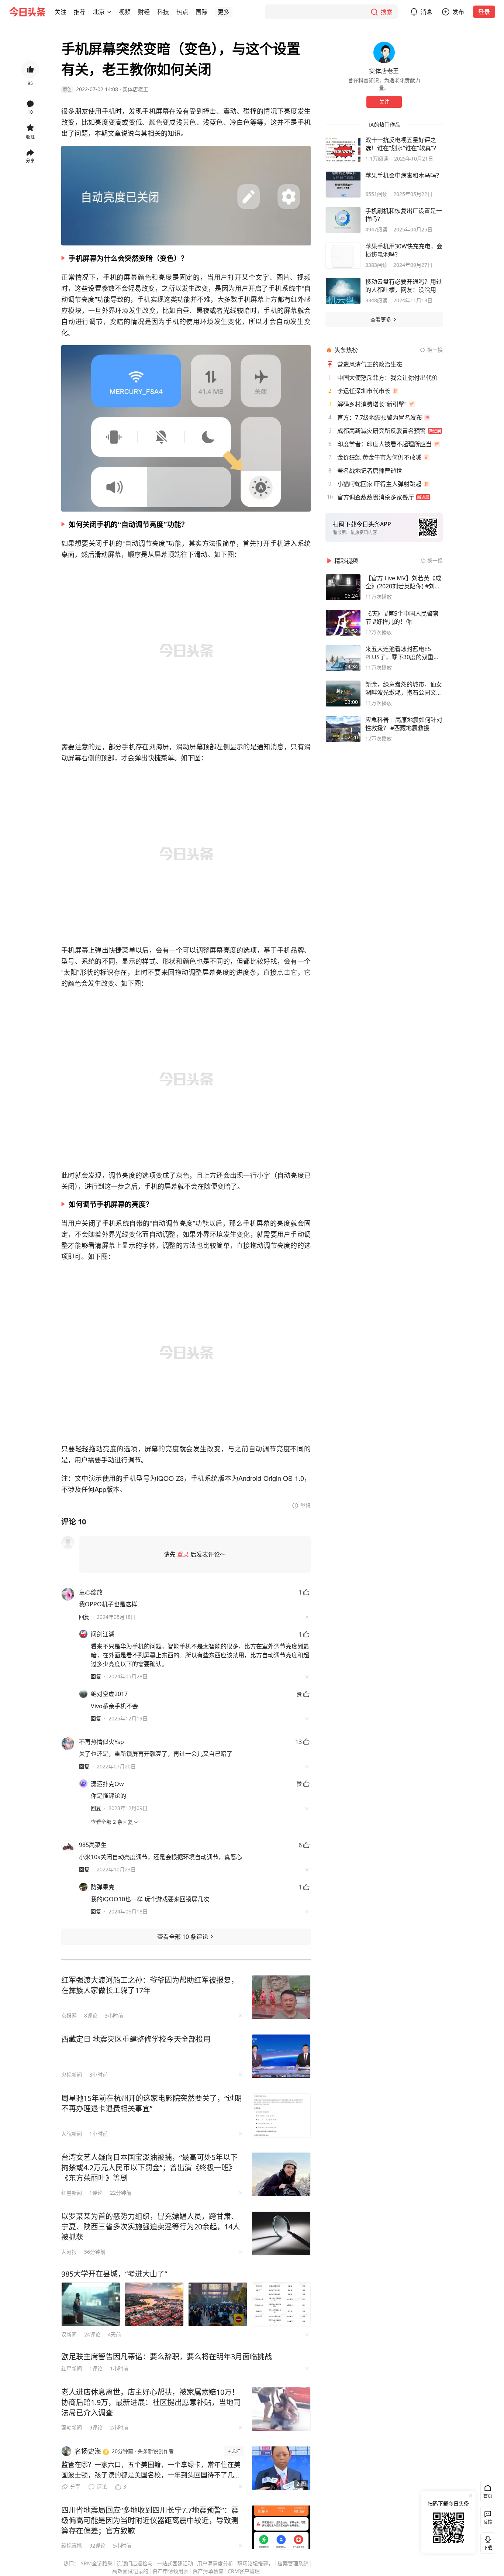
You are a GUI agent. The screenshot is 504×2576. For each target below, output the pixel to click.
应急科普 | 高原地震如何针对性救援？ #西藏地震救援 (404, 724)
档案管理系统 (293, 2563)
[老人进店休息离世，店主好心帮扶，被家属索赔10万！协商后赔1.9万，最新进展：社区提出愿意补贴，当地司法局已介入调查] (281, 2409)
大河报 (69, 2252)
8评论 (91, 2016)
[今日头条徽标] (27, 12)
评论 (102, 2486)
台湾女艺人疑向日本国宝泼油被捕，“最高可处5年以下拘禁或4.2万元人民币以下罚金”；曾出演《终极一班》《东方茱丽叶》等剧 (149, 2168)
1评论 (96, 2193)
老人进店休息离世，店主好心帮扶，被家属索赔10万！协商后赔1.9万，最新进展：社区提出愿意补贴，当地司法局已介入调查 (151, 2402)
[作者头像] (384, 52)
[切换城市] (109, 12)
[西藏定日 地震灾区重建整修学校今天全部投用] (281, 2056)
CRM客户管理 (244, 2571)
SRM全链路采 (97, 2563)
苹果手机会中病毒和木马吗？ (404, 175)
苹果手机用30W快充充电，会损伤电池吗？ (404, 250)
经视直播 (72, 2546)
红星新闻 (72, 2193)
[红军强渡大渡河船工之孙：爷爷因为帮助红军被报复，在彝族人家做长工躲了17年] (281, 1997)
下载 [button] (486, 2542)
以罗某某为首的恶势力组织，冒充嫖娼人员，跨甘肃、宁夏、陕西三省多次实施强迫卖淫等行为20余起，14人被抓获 (151, 2227)
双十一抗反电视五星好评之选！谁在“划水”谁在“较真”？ (402, 144)
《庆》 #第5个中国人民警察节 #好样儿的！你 (402, 618)
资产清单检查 (208, 2571)
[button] (61, 12)
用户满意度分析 (215, 2563)
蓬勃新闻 (72, 2427)
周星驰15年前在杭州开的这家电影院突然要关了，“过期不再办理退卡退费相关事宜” (151, 2103)
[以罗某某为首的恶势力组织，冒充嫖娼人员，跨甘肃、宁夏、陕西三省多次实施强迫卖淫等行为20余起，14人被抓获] (281, 2233)
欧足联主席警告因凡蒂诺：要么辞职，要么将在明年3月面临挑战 (167, 2357)
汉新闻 (69, 2334)
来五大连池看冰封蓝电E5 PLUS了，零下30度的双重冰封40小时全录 (402, 653)
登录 (484, 12)
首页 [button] (488, 2496)
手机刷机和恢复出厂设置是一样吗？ (404, 215)
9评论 (96, 2427)
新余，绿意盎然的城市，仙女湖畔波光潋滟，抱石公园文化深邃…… (404, 688)
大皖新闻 (72, 2134)
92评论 (97, 2546)
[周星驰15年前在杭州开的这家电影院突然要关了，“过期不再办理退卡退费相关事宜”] (281, 2115)
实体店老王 (135, 89)
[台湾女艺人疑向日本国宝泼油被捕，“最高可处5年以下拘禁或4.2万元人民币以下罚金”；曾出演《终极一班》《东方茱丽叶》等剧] (281, 2174)
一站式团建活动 (175, 2563)
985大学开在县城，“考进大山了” (114, 2274)
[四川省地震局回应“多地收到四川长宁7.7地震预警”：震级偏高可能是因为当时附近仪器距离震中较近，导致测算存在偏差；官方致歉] (281, 2527)
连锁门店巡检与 (135, 2563)
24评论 (92, 2334)
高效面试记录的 (130, 2571)
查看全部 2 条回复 (112, 1822)
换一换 (435, 350)
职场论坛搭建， (255, 2563)
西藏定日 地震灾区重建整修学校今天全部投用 (136, 2039)
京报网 (69, 2016)
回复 (84, 1617)
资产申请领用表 (170, 2571)
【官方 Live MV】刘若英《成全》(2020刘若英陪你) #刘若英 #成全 (403, 582)
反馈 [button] (488, 2522)
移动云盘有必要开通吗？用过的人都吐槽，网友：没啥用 (404, 286)
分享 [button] (30, 161)
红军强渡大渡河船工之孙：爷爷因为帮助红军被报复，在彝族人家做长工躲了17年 (150, 1985)
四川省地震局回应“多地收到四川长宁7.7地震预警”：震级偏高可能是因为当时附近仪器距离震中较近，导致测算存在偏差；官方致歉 (150, 2520)
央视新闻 (72, 2075)
